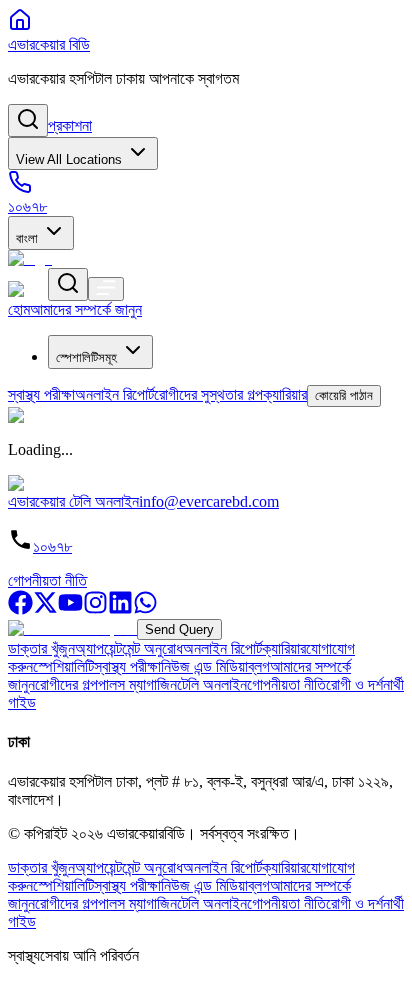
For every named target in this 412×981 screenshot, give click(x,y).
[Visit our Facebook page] (20, 609)
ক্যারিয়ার (284, 648)
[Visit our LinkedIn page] (120, 609)
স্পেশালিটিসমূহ (86, 357)
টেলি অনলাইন (212, 684)
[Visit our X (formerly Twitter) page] (45, 609)
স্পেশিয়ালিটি (63, 666)
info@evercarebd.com (209, 501)
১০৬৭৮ (52, 546)
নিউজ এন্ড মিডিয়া (204, 666)
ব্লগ (259, 666)
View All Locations (69, 159)
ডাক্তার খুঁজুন (41, 648)
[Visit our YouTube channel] (70, 609)
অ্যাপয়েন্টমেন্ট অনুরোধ (129, 648)
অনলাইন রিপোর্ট (222, 648)
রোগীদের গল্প (66, 684)
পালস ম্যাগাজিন (137, 684)
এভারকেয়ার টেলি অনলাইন (73, 501)
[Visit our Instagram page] (95, 609)
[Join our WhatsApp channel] (145, 609)
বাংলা (27, 238)
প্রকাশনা (70, 125)
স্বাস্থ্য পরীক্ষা (127, 666)
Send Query (179, 629)
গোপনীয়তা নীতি (47, 580)
